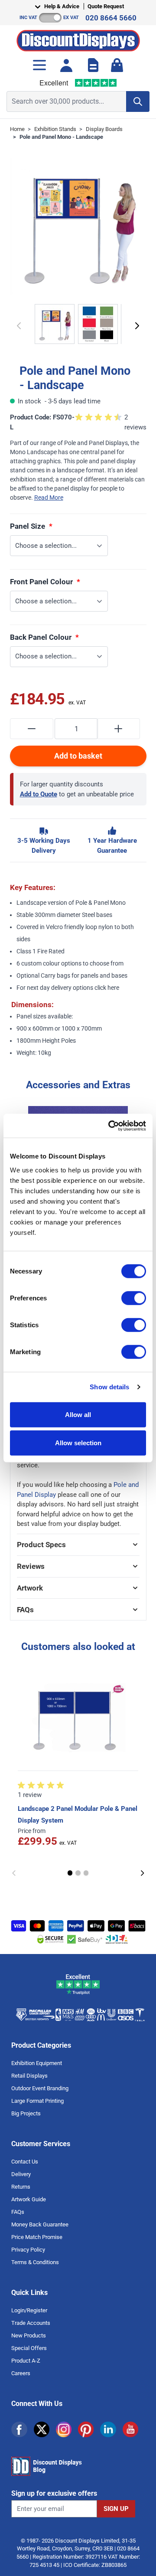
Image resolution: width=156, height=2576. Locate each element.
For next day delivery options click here (68, 988)
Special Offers (29, 2348)
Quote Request (106, 6)
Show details (109, 1387)
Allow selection (78, 1443)
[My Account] (66, 65)
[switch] (134, 1298)
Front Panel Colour (42, 582)
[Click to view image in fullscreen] (78, 226)
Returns (21, 2187)
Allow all (78, 1414)
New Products (29, 2335)
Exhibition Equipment (37, 2063)
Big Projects (26, 2113)
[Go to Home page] (78, 38)
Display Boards (104, 129)
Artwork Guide (29, 2199)
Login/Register (29, 2310)
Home (17, 129)
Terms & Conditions (35, 2262)
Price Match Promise (37, 2237)
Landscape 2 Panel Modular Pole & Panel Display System (78, 1814)
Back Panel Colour (42, 637)
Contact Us (25, 2162)
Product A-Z (26, 2361)
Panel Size (28, 526)
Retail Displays (29, 2076)
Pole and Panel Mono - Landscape (61, 137)
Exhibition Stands (55, 129)
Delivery (21, 2174)
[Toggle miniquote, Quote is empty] (93, 65)
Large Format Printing (37, 2101)
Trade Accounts (31, 2323)
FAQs (18, 2212)
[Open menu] (39, 65)
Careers (21, 2373)
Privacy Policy (28, 2250)
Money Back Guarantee (40, 2224)
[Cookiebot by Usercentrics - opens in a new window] (110, 1126)
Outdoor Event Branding (40, 2088)
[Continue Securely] (137, 326)
